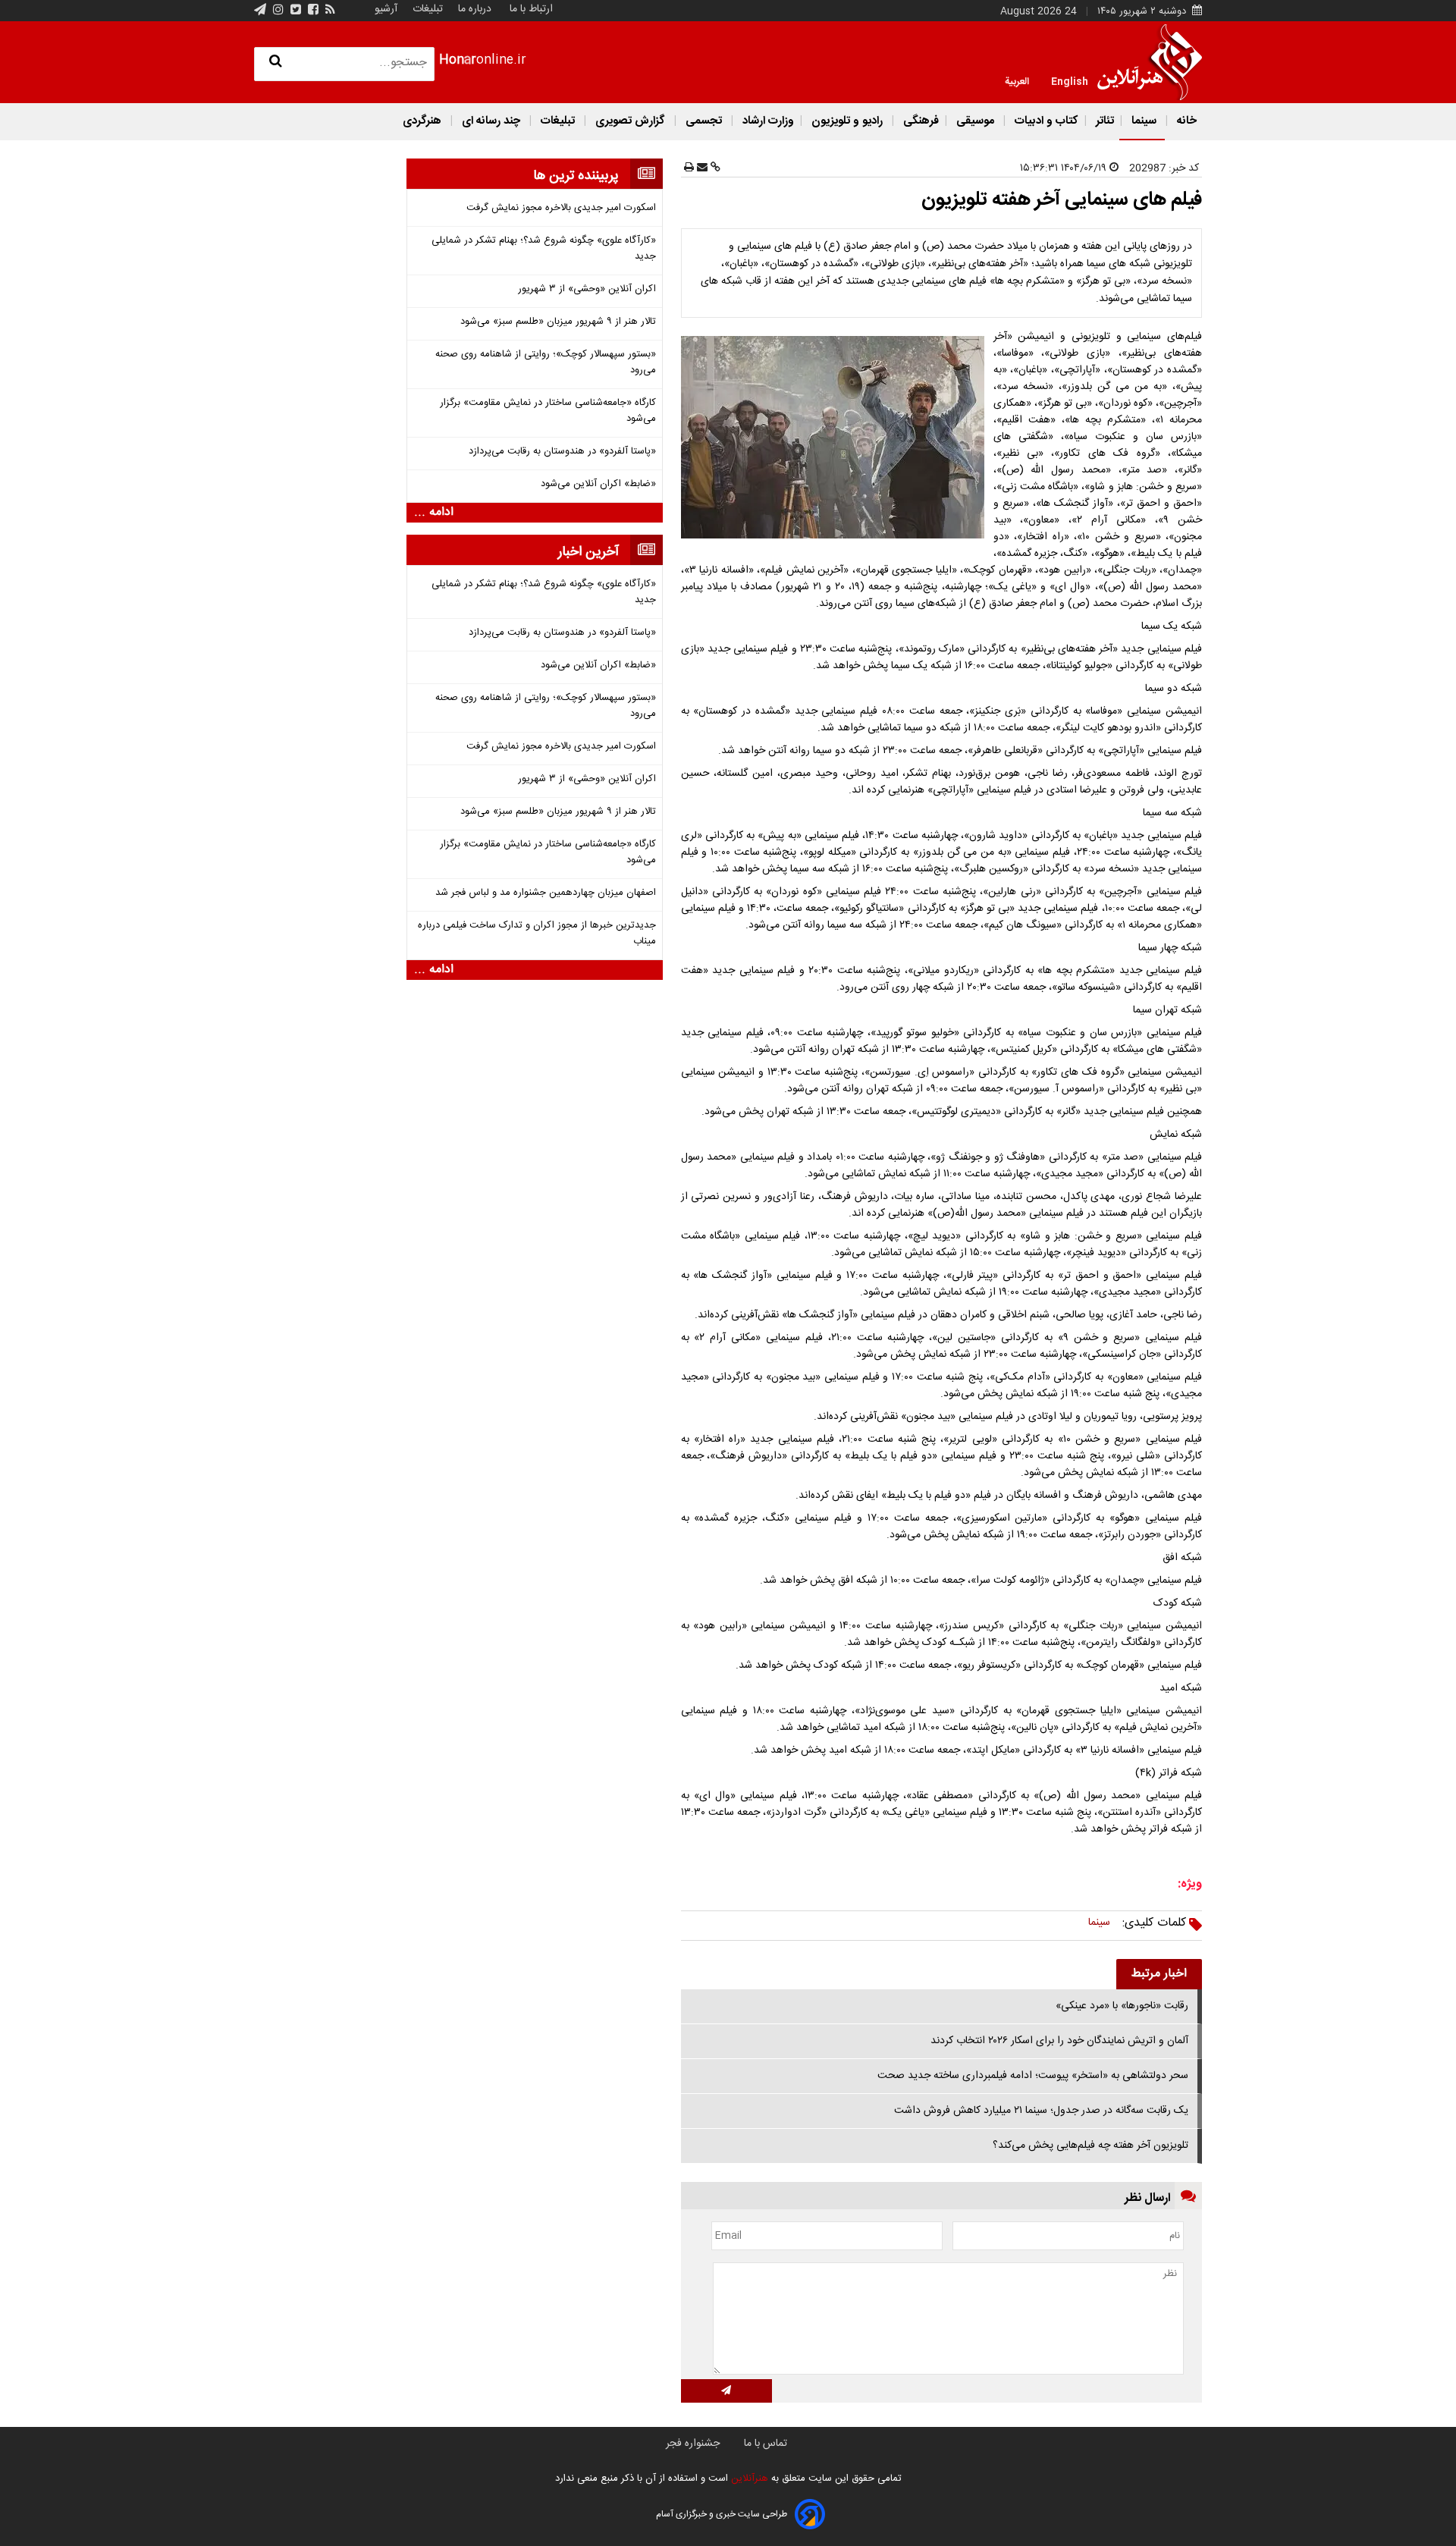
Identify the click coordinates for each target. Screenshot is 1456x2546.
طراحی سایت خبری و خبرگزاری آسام (722, 2514)
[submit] (726, 2391)
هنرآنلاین (748, 2479)
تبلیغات (426, 9)
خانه (1185, 121)
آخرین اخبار (588, 552)
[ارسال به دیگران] (701, 168)
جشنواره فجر (693, 2444)
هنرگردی (422, 121)
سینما (1144, 121)
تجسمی (704, 121)
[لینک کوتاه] (714, 168)
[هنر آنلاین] (1150, 62)
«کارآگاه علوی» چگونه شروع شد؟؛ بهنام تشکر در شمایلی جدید (544, 249)
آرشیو (386, 9)
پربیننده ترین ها (576, 176)
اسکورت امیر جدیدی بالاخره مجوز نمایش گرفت (561, 208)
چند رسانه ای (491, 121)
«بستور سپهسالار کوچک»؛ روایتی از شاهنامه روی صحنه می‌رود (546, 363)
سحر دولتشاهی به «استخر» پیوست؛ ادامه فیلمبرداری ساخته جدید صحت (1033, 2076)
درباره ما (475, 9)
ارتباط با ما (531, 9)
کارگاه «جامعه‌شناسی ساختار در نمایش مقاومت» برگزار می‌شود (548, 411)
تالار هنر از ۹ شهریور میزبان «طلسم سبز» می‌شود (558, 322)
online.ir (483, 60)
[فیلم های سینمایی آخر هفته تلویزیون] (836, 437)
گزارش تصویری (630, 121)
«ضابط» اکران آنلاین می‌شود (598, 484)
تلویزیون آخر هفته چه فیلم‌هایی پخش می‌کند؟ (1090, 2146)
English (1070, 80)
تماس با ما (766, 2444)
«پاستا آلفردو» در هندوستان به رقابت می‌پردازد (562, 452)
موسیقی (975, 121)
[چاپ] (689, 168)
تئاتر (1103, 121)
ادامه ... (434, 513)
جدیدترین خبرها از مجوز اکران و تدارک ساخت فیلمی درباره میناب (537, 934)
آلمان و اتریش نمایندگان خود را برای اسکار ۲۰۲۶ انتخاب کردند (1059, 2041)
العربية (1017, 80)
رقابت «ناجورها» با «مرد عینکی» (1122, 2006)
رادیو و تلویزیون (847, 121)
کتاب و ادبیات (1045, 121)
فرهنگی (919, 121)
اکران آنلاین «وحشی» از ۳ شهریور (587, 289)
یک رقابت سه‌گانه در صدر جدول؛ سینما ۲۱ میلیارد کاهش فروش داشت (1041, 2111)
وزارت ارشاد (767, 121)
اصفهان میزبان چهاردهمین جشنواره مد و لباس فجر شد (546, 893)
